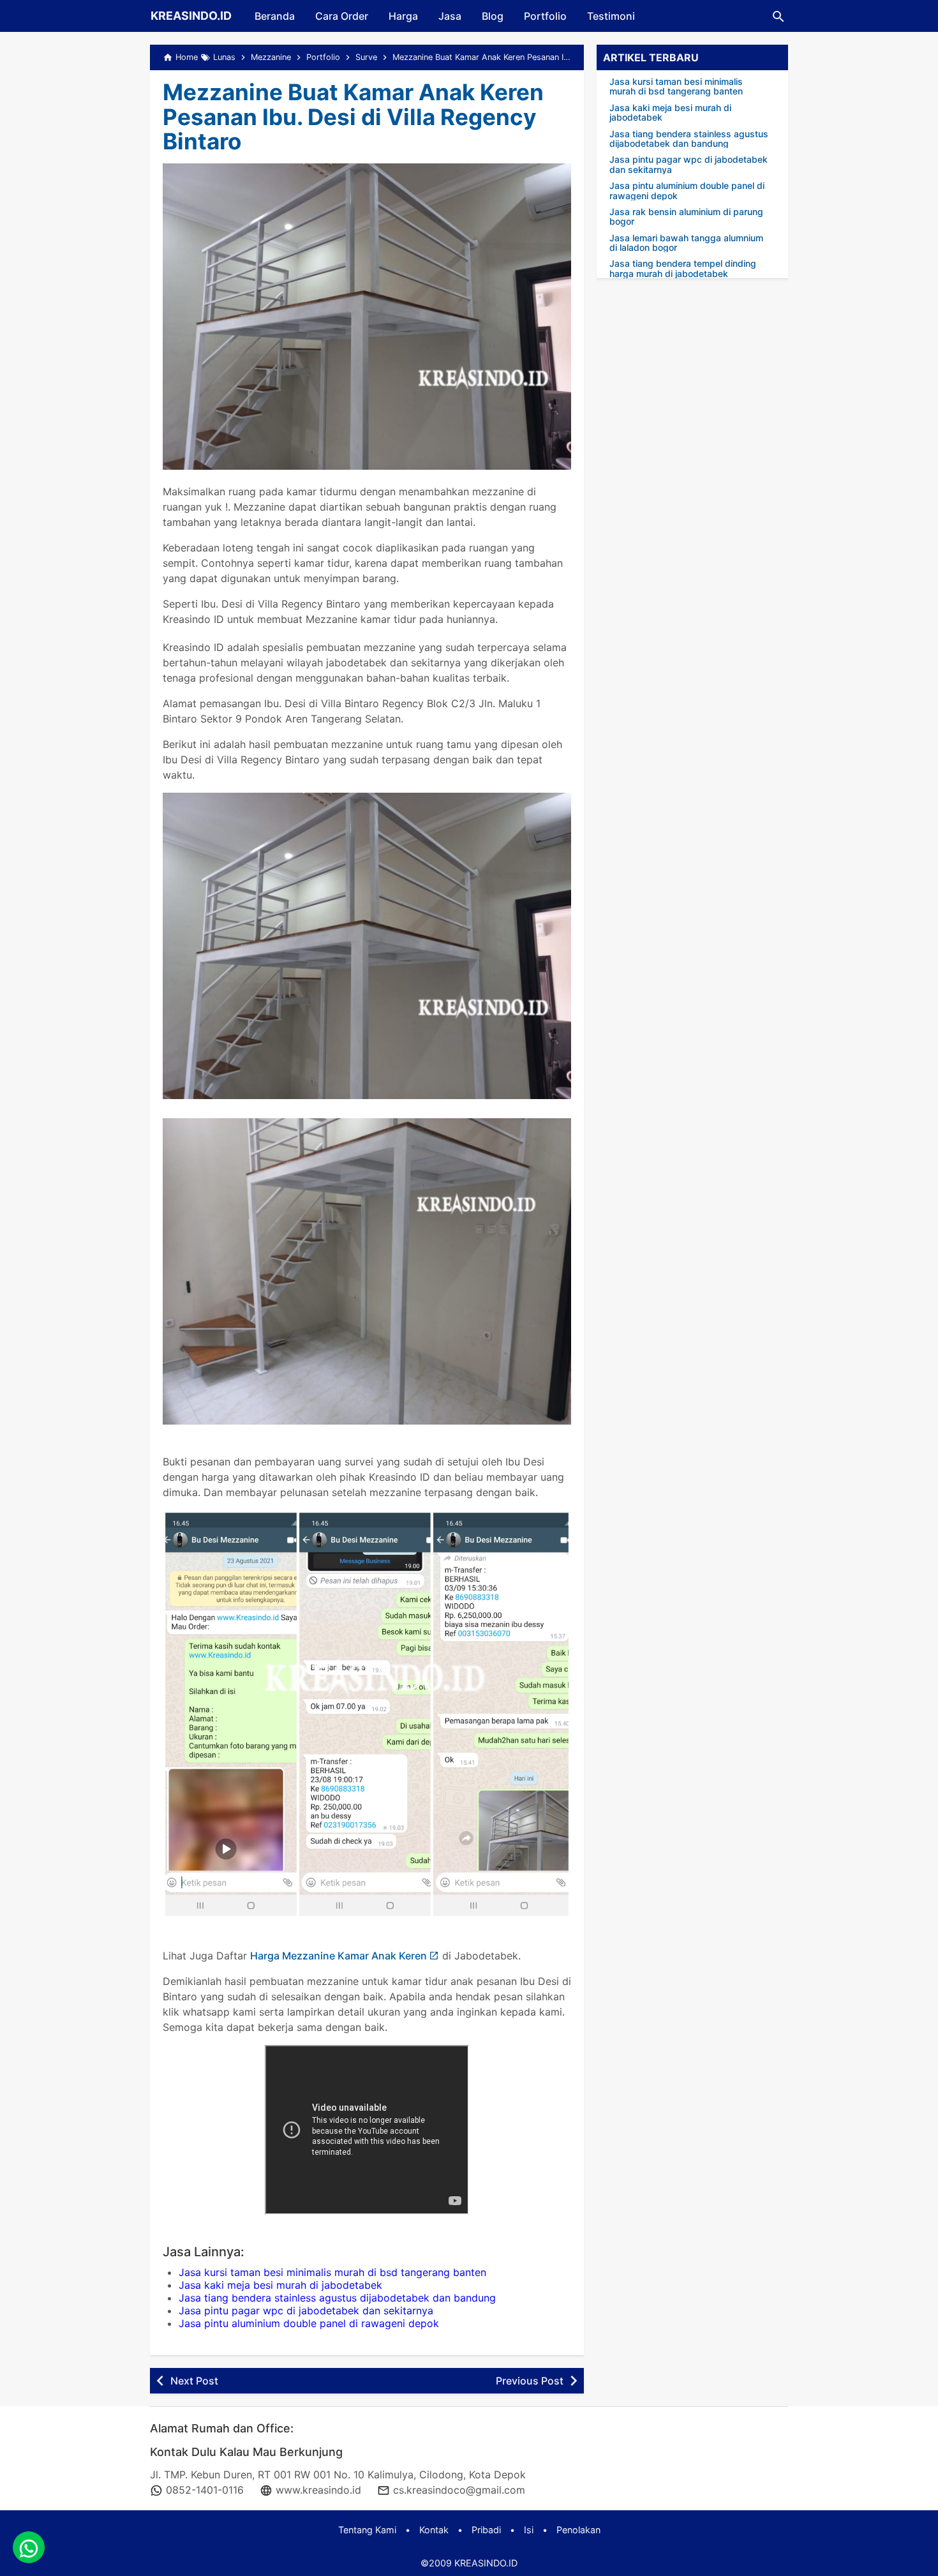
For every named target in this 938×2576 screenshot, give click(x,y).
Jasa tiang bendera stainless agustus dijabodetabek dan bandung (337, 2298)
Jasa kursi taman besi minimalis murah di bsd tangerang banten (332, 2272)
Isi (529, 2530)
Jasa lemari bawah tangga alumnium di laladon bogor (686, 243)
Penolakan (578, 2530)
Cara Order (342, 16)
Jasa (450, 16)
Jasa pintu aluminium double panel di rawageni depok (309, 2323)
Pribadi (486, 2530)
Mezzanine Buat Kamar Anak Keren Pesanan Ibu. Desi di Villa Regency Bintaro (353, 116)
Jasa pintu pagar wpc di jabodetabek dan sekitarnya (306, 2310)
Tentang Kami (367, 2530)
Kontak (434, 2530)
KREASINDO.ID (191, 16)
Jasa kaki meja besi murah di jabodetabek (280, 2285)
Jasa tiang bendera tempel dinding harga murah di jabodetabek (683, 268)
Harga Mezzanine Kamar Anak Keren (339, 1956)
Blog (493, 16)
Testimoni (611, 16)
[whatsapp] (29, 2547)
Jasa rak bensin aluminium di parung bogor (686, 217)
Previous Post (530, 2381)
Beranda (275, 16)
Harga (403, 16)
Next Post (194, 2381)
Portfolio (545, 16)
